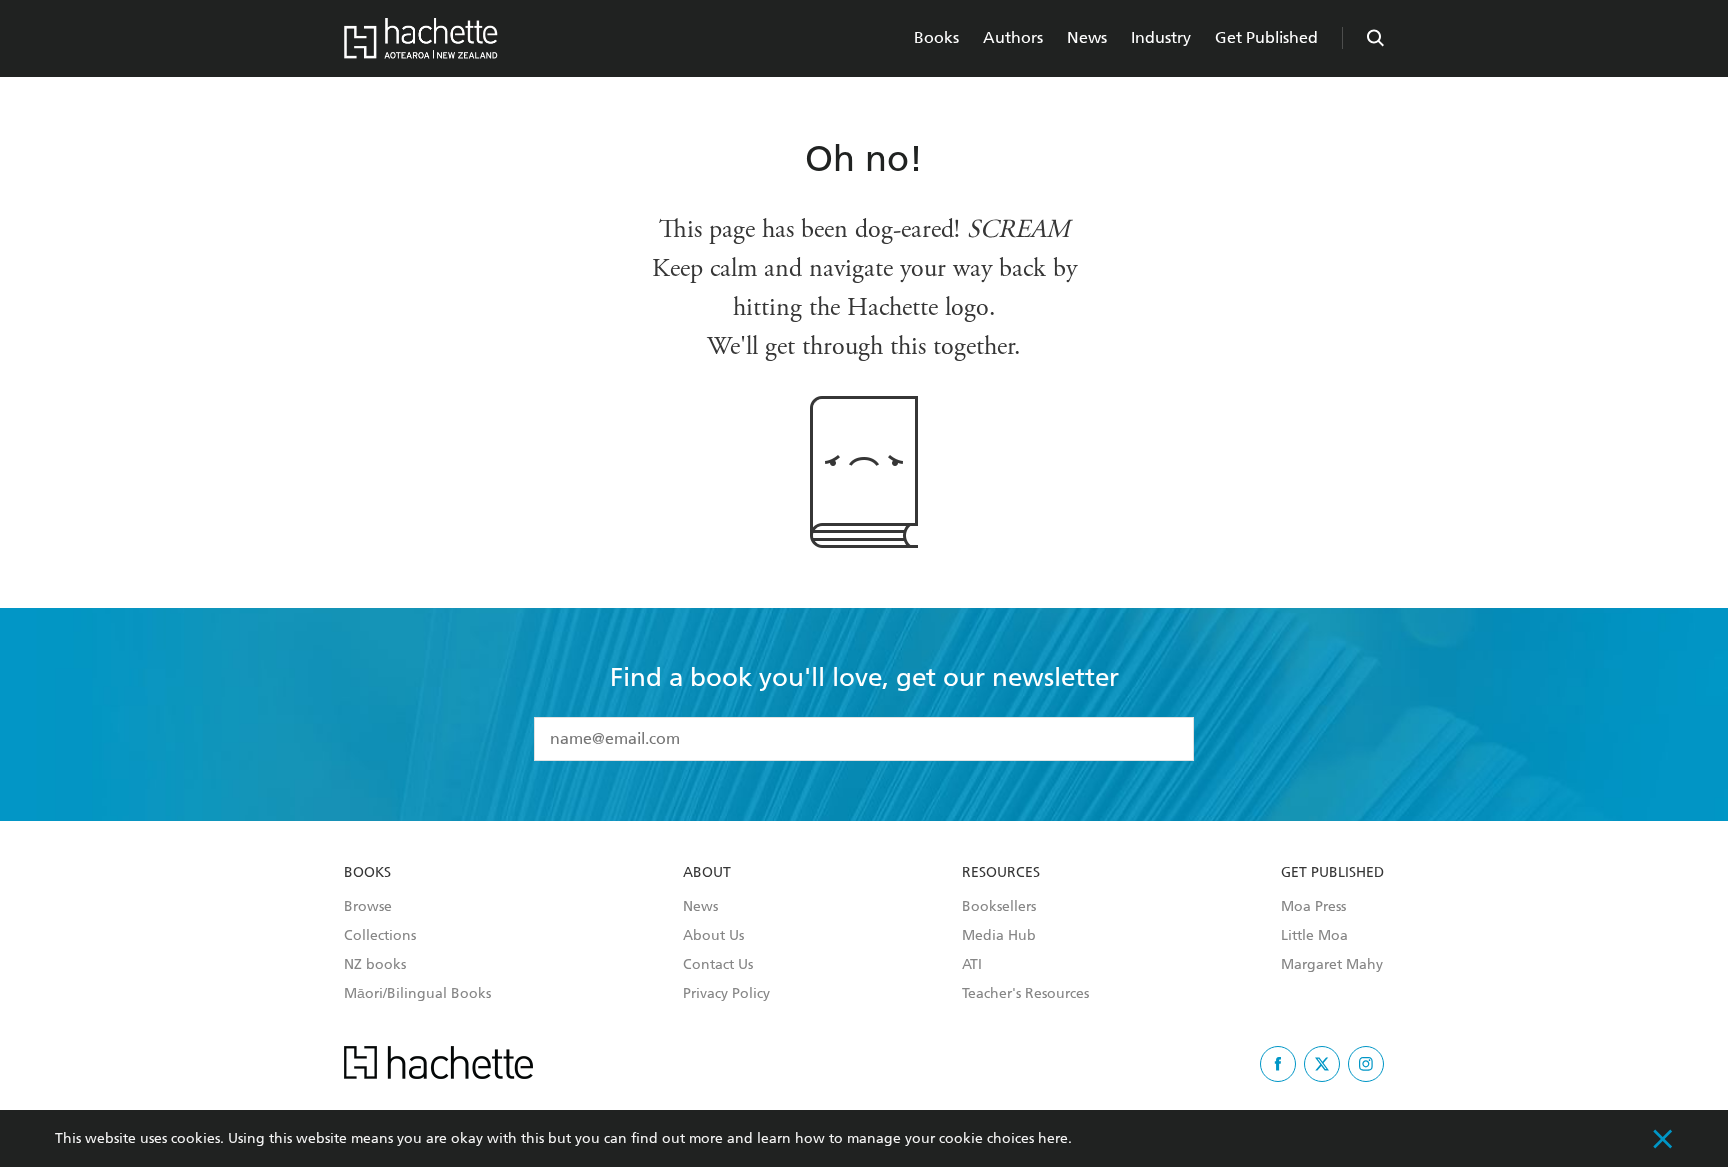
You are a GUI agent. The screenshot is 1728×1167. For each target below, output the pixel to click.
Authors (1013, 37)
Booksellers (999, 907)
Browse (368, 907)
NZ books (375, 965)
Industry (1161, 37)
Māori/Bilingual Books (417, 994)
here (1053, 1138)
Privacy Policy (726, 994)
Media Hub (999, 936)
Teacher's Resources (1025, 994)
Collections (380, 936)
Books (936, 37)
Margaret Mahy (1332, 965)
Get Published (1266, 37)
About (707, 873)
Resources (1001, 873)
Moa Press (1313, 907)
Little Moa (1314, 936)
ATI (972, 965)
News (1087, 37)
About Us (713, 936)
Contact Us (718, 965)
